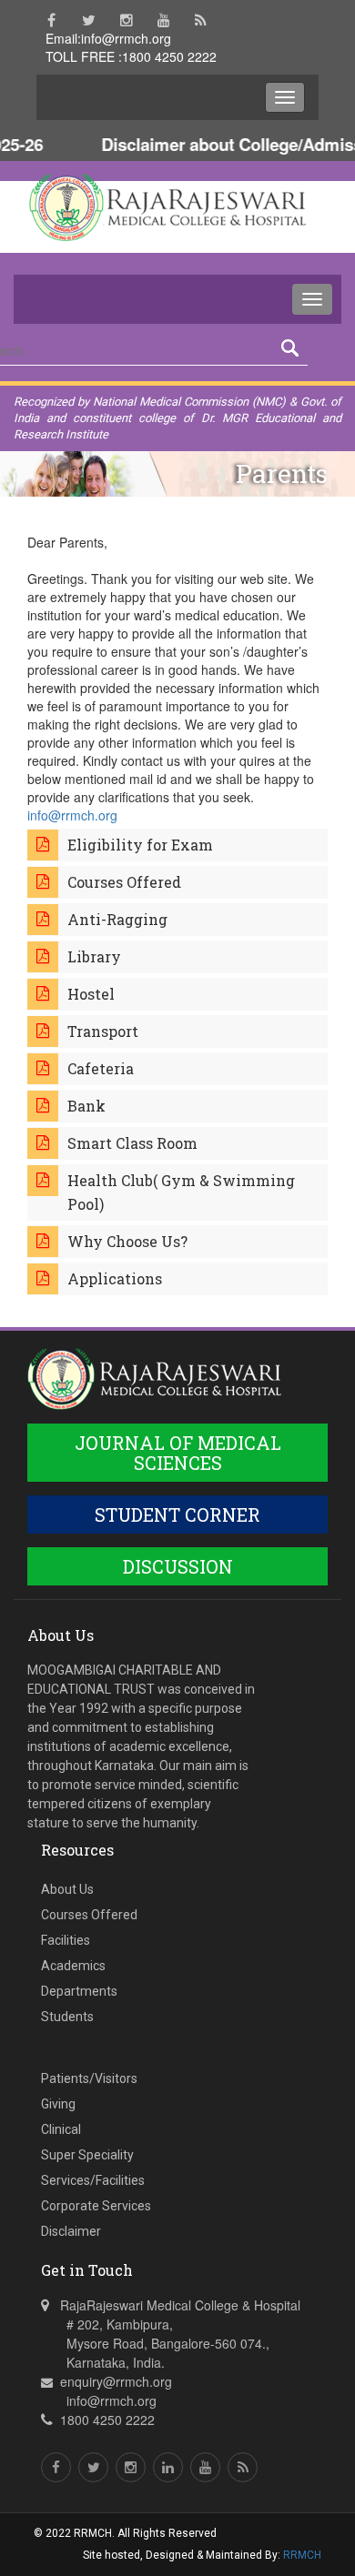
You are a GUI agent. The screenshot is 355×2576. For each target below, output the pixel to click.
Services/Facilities (93, 2180)
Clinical (61, 2129)
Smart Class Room (132, 1143)
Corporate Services (96, 2206)
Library (94, 956)
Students (67, 2017)
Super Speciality (87, 2155)
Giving (58, 2104)
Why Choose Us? (127, 1241)
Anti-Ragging (117, 919)
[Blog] (201, 20)
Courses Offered (124, 882)
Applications (115, 1278)
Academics (73, 1966)
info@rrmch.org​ (72, 815)
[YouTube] (163, 20)
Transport (103, 1031)
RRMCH (302, 2555)
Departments (79, 1991)
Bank (86, 1106)
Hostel (91, 994)
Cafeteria (101, 1068)
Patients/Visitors (89, 2078)
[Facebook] (51, 20)
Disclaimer (71, 2231)
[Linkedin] (168, 2467)
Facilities (66, 1940)
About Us (67, 1889)
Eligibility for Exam (140, 845)
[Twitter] (89, 20)
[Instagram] (126, 20)
